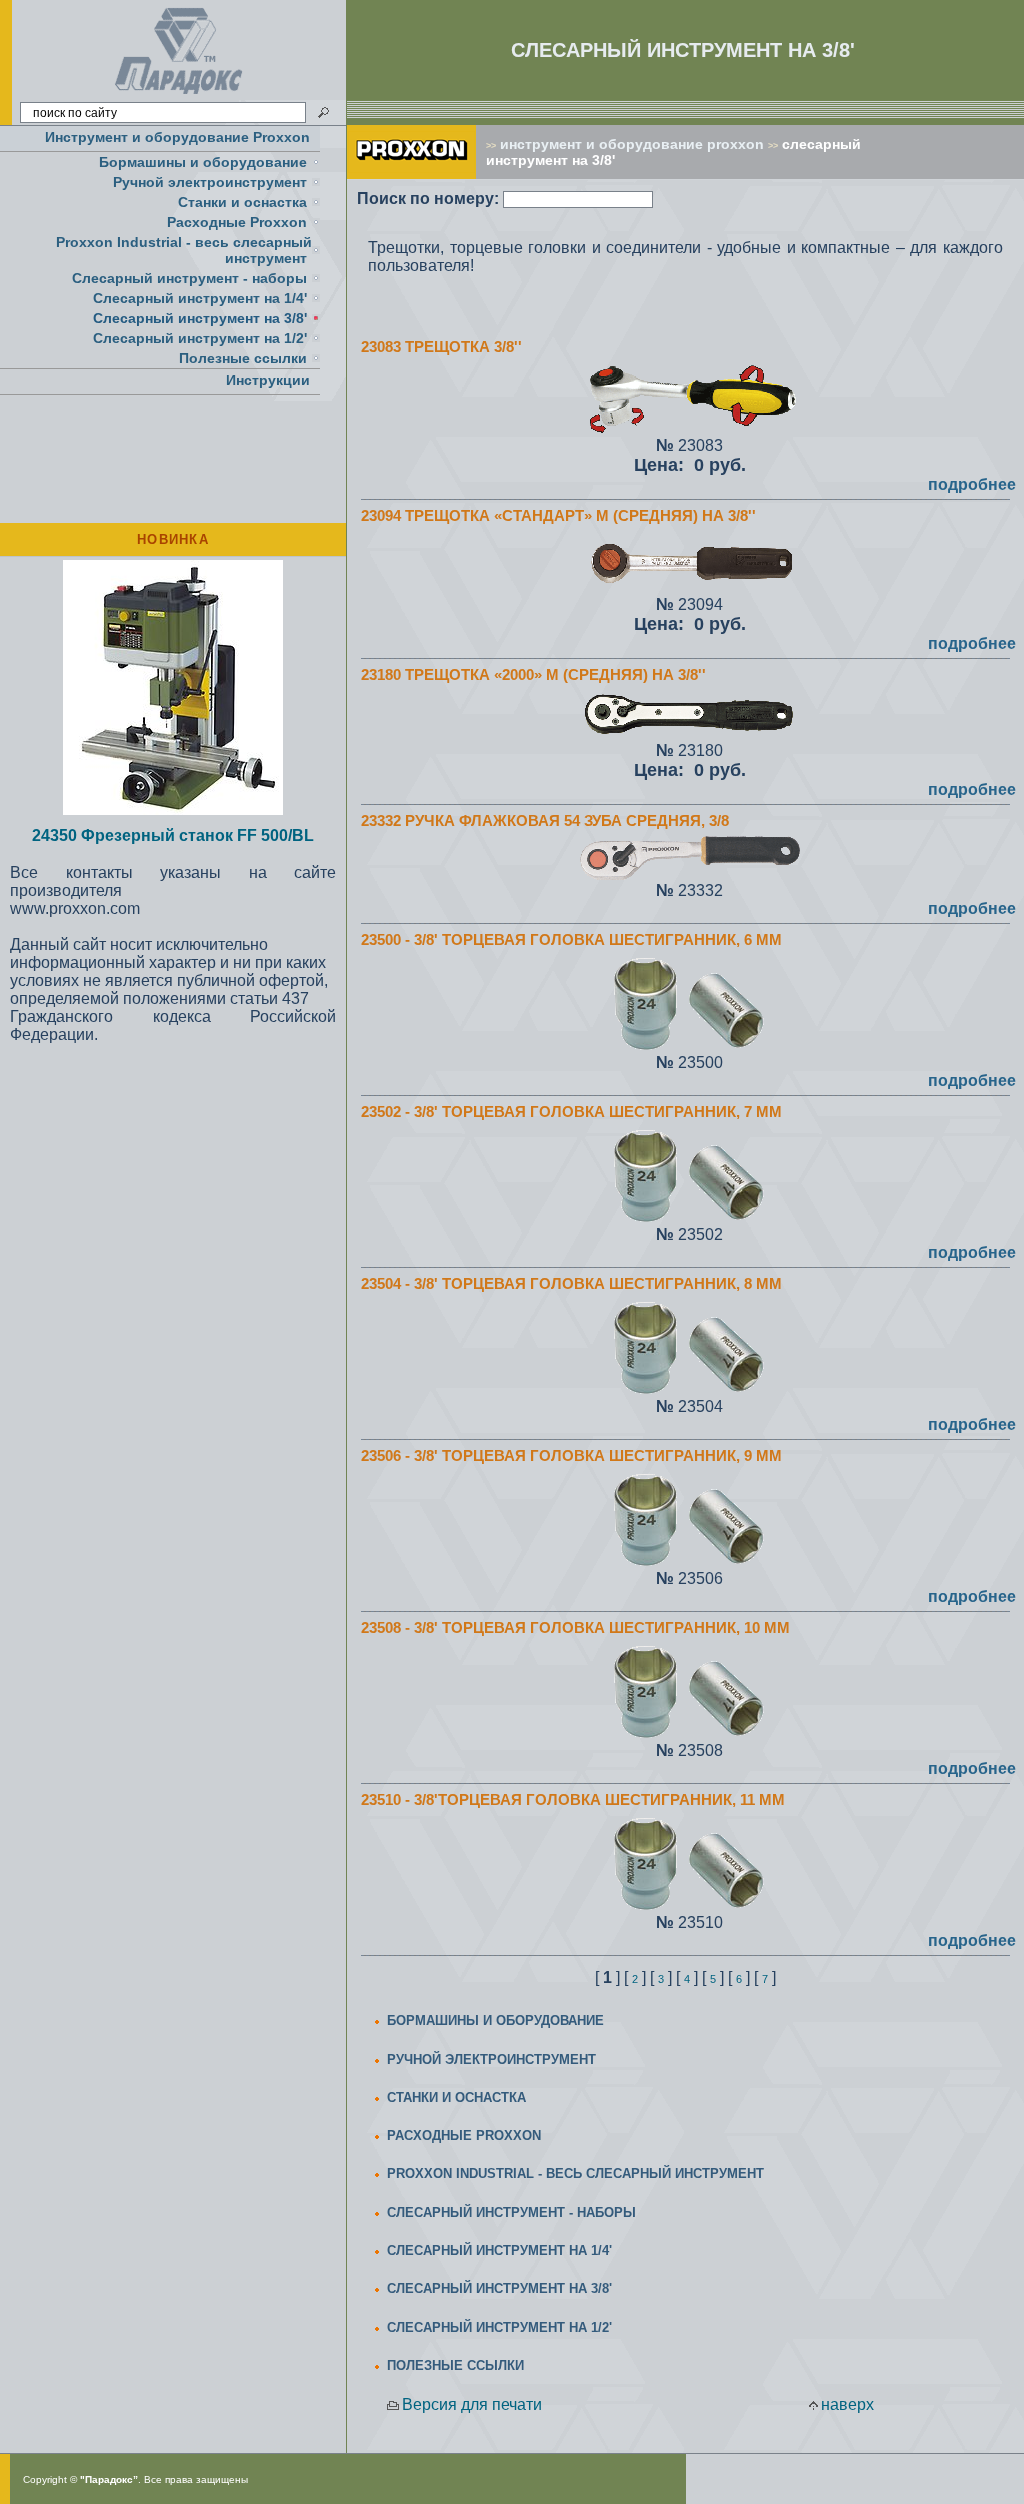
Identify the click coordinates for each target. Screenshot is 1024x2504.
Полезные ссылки (243, 358)
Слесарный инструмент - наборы (189, 278)
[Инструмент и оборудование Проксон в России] (179, 94)
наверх (847, 2404)
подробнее (972, 484)
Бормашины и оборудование (203, 162)
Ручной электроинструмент (210, 182)
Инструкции (268, 380)
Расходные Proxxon (237, 222)
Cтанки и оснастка (242, 202)
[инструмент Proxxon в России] (411, 173)
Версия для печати (472, 2404)
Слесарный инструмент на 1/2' (200, 338)
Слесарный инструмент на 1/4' (200, 298)
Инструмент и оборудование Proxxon (177, 137)
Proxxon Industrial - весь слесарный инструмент (184, 250)
